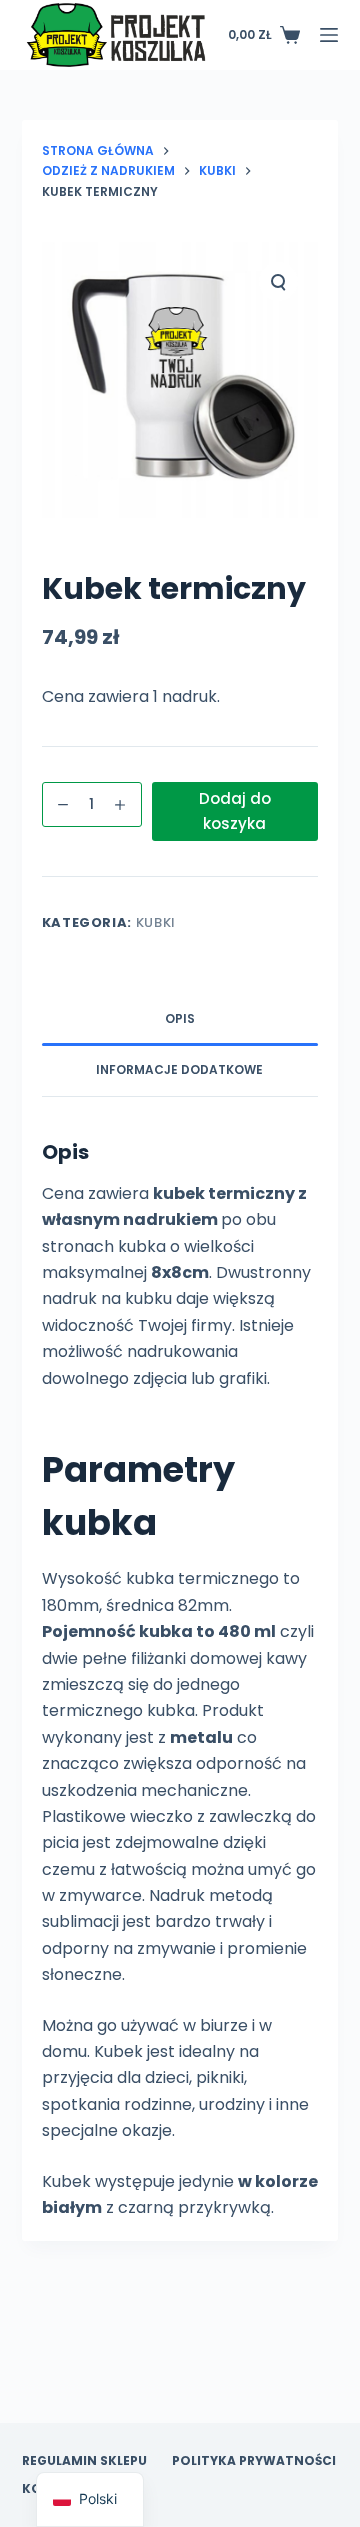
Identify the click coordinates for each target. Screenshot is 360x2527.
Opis (180, 1018)
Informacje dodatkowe (179, 1069)
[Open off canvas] (329, 35)
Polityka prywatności (254, 2461)
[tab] (180, 1020)
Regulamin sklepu (84, 2461)
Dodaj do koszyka (235, 811)
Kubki (156, 922)
